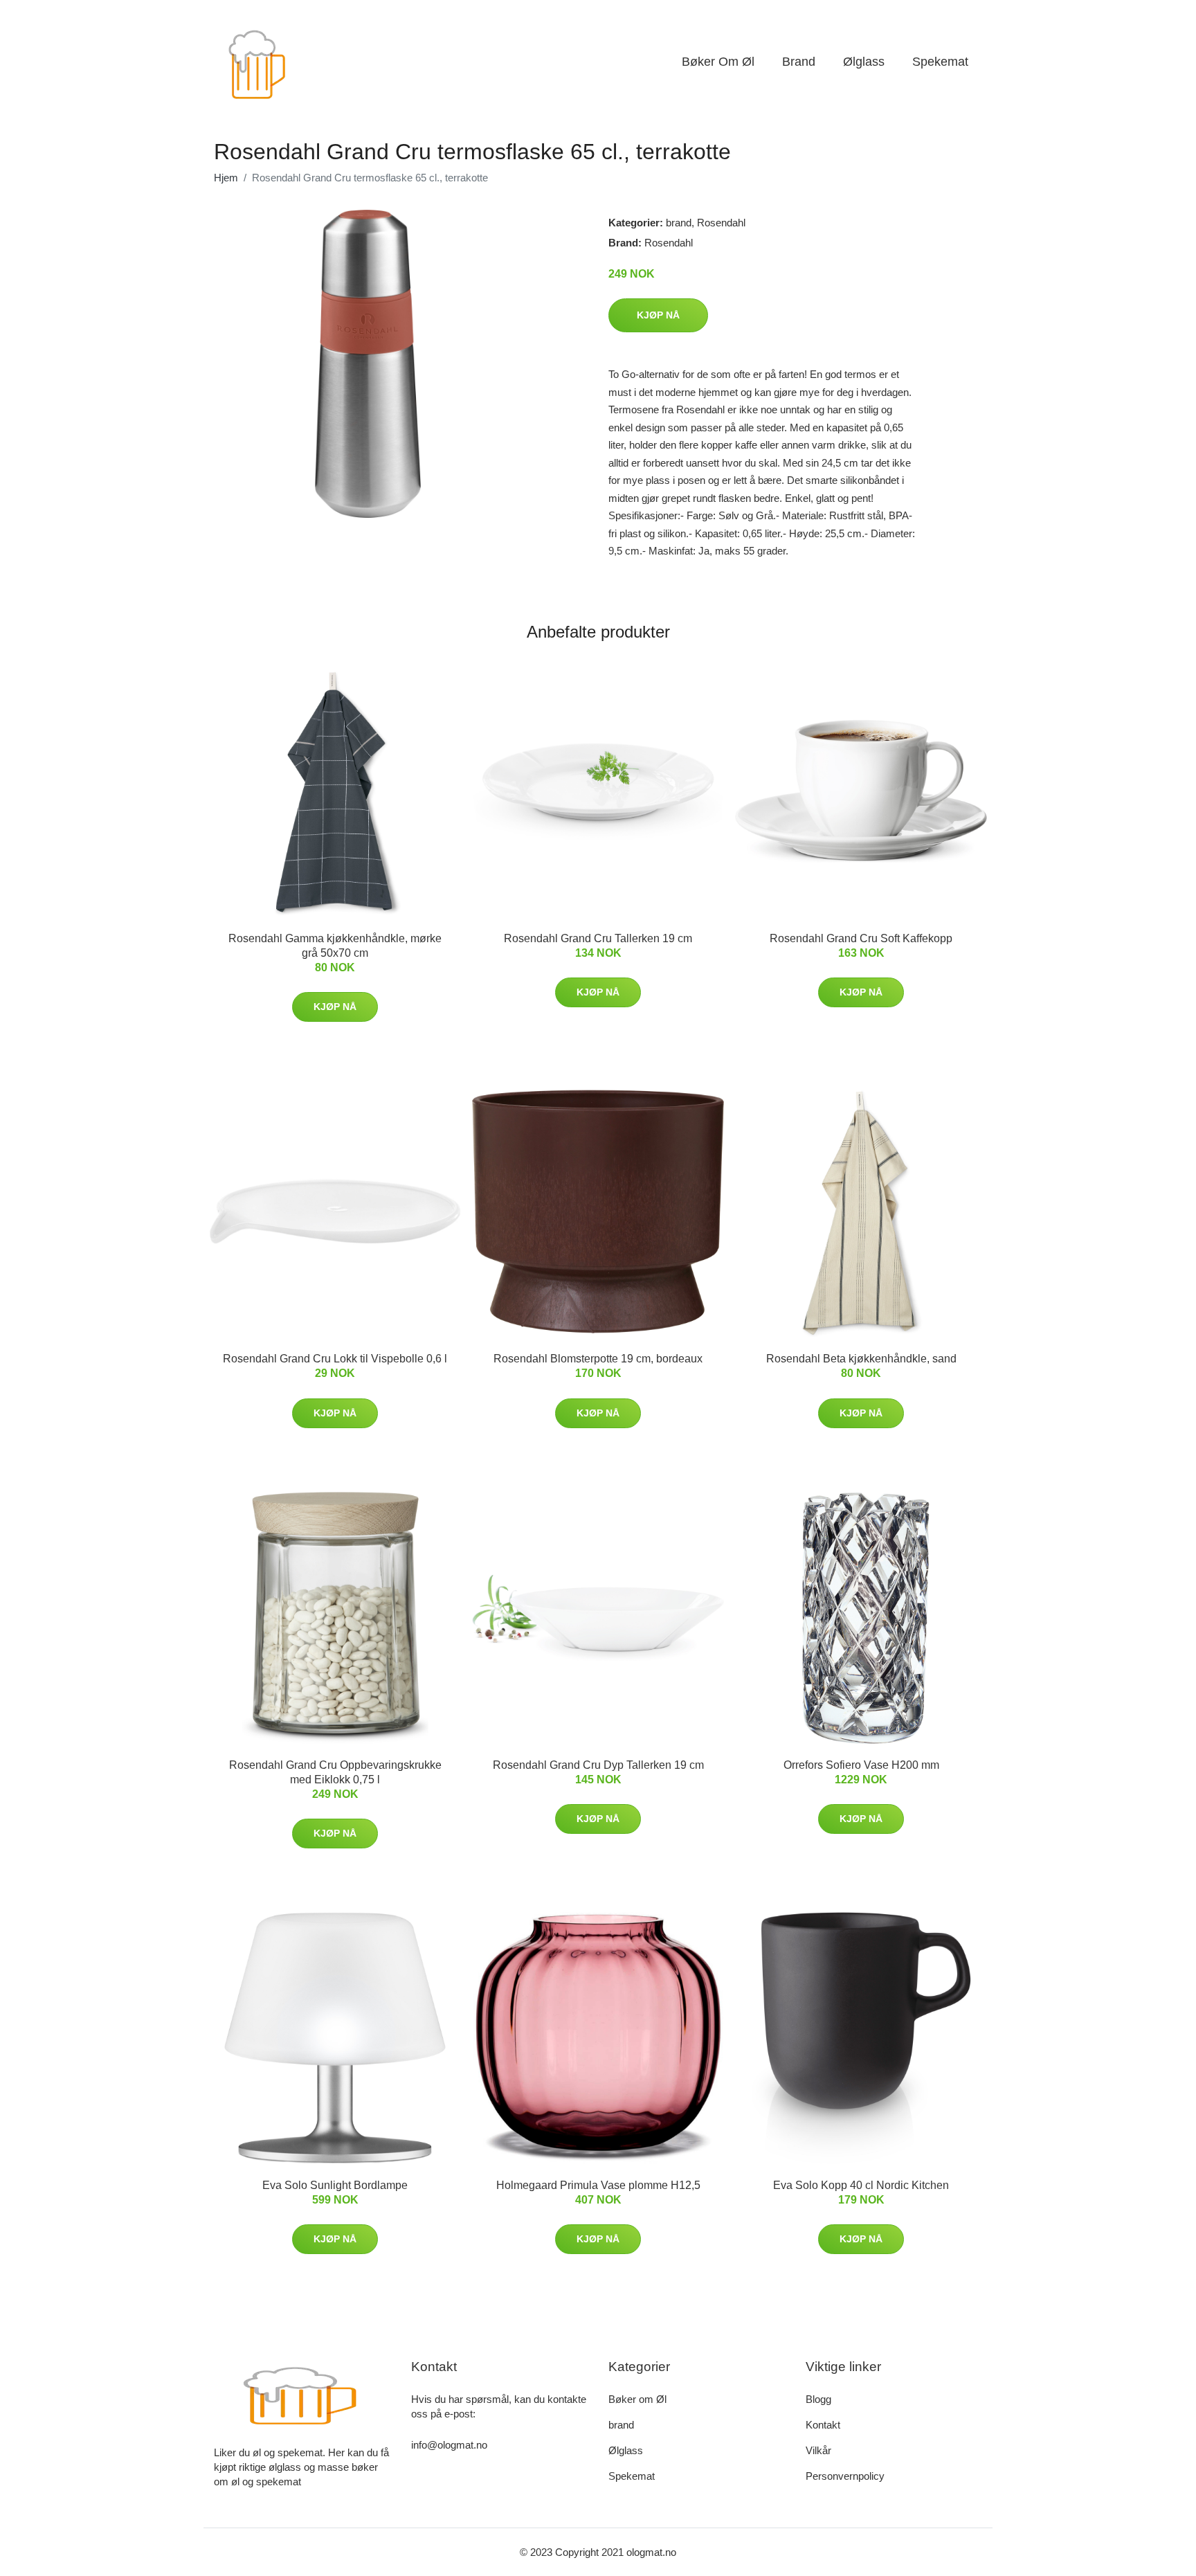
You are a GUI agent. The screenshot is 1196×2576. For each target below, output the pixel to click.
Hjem (226, 178)
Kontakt (823, 2425)
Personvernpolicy (845, 2476)
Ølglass (864, 62)
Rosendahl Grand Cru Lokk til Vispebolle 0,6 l (335, 1359)
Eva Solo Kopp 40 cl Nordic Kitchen (861, 2185)
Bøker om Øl (718, 62)
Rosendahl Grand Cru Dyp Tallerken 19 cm (598, 1765)
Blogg (818, 2399)
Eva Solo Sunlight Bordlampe (335, 2185)
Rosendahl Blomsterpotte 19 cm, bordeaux (598, 1359)
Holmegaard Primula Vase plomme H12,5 (598, 2185)
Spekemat (940, 62)
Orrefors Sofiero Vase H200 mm (861, 1765)
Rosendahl (721, 223)
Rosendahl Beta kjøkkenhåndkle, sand (861, 1359)
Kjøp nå (658, 315)
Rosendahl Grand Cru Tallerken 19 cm (598, 938)
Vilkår (818, 2450)
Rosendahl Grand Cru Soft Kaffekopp (861, 938)
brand (799, 62)
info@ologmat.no (449, 2445)
